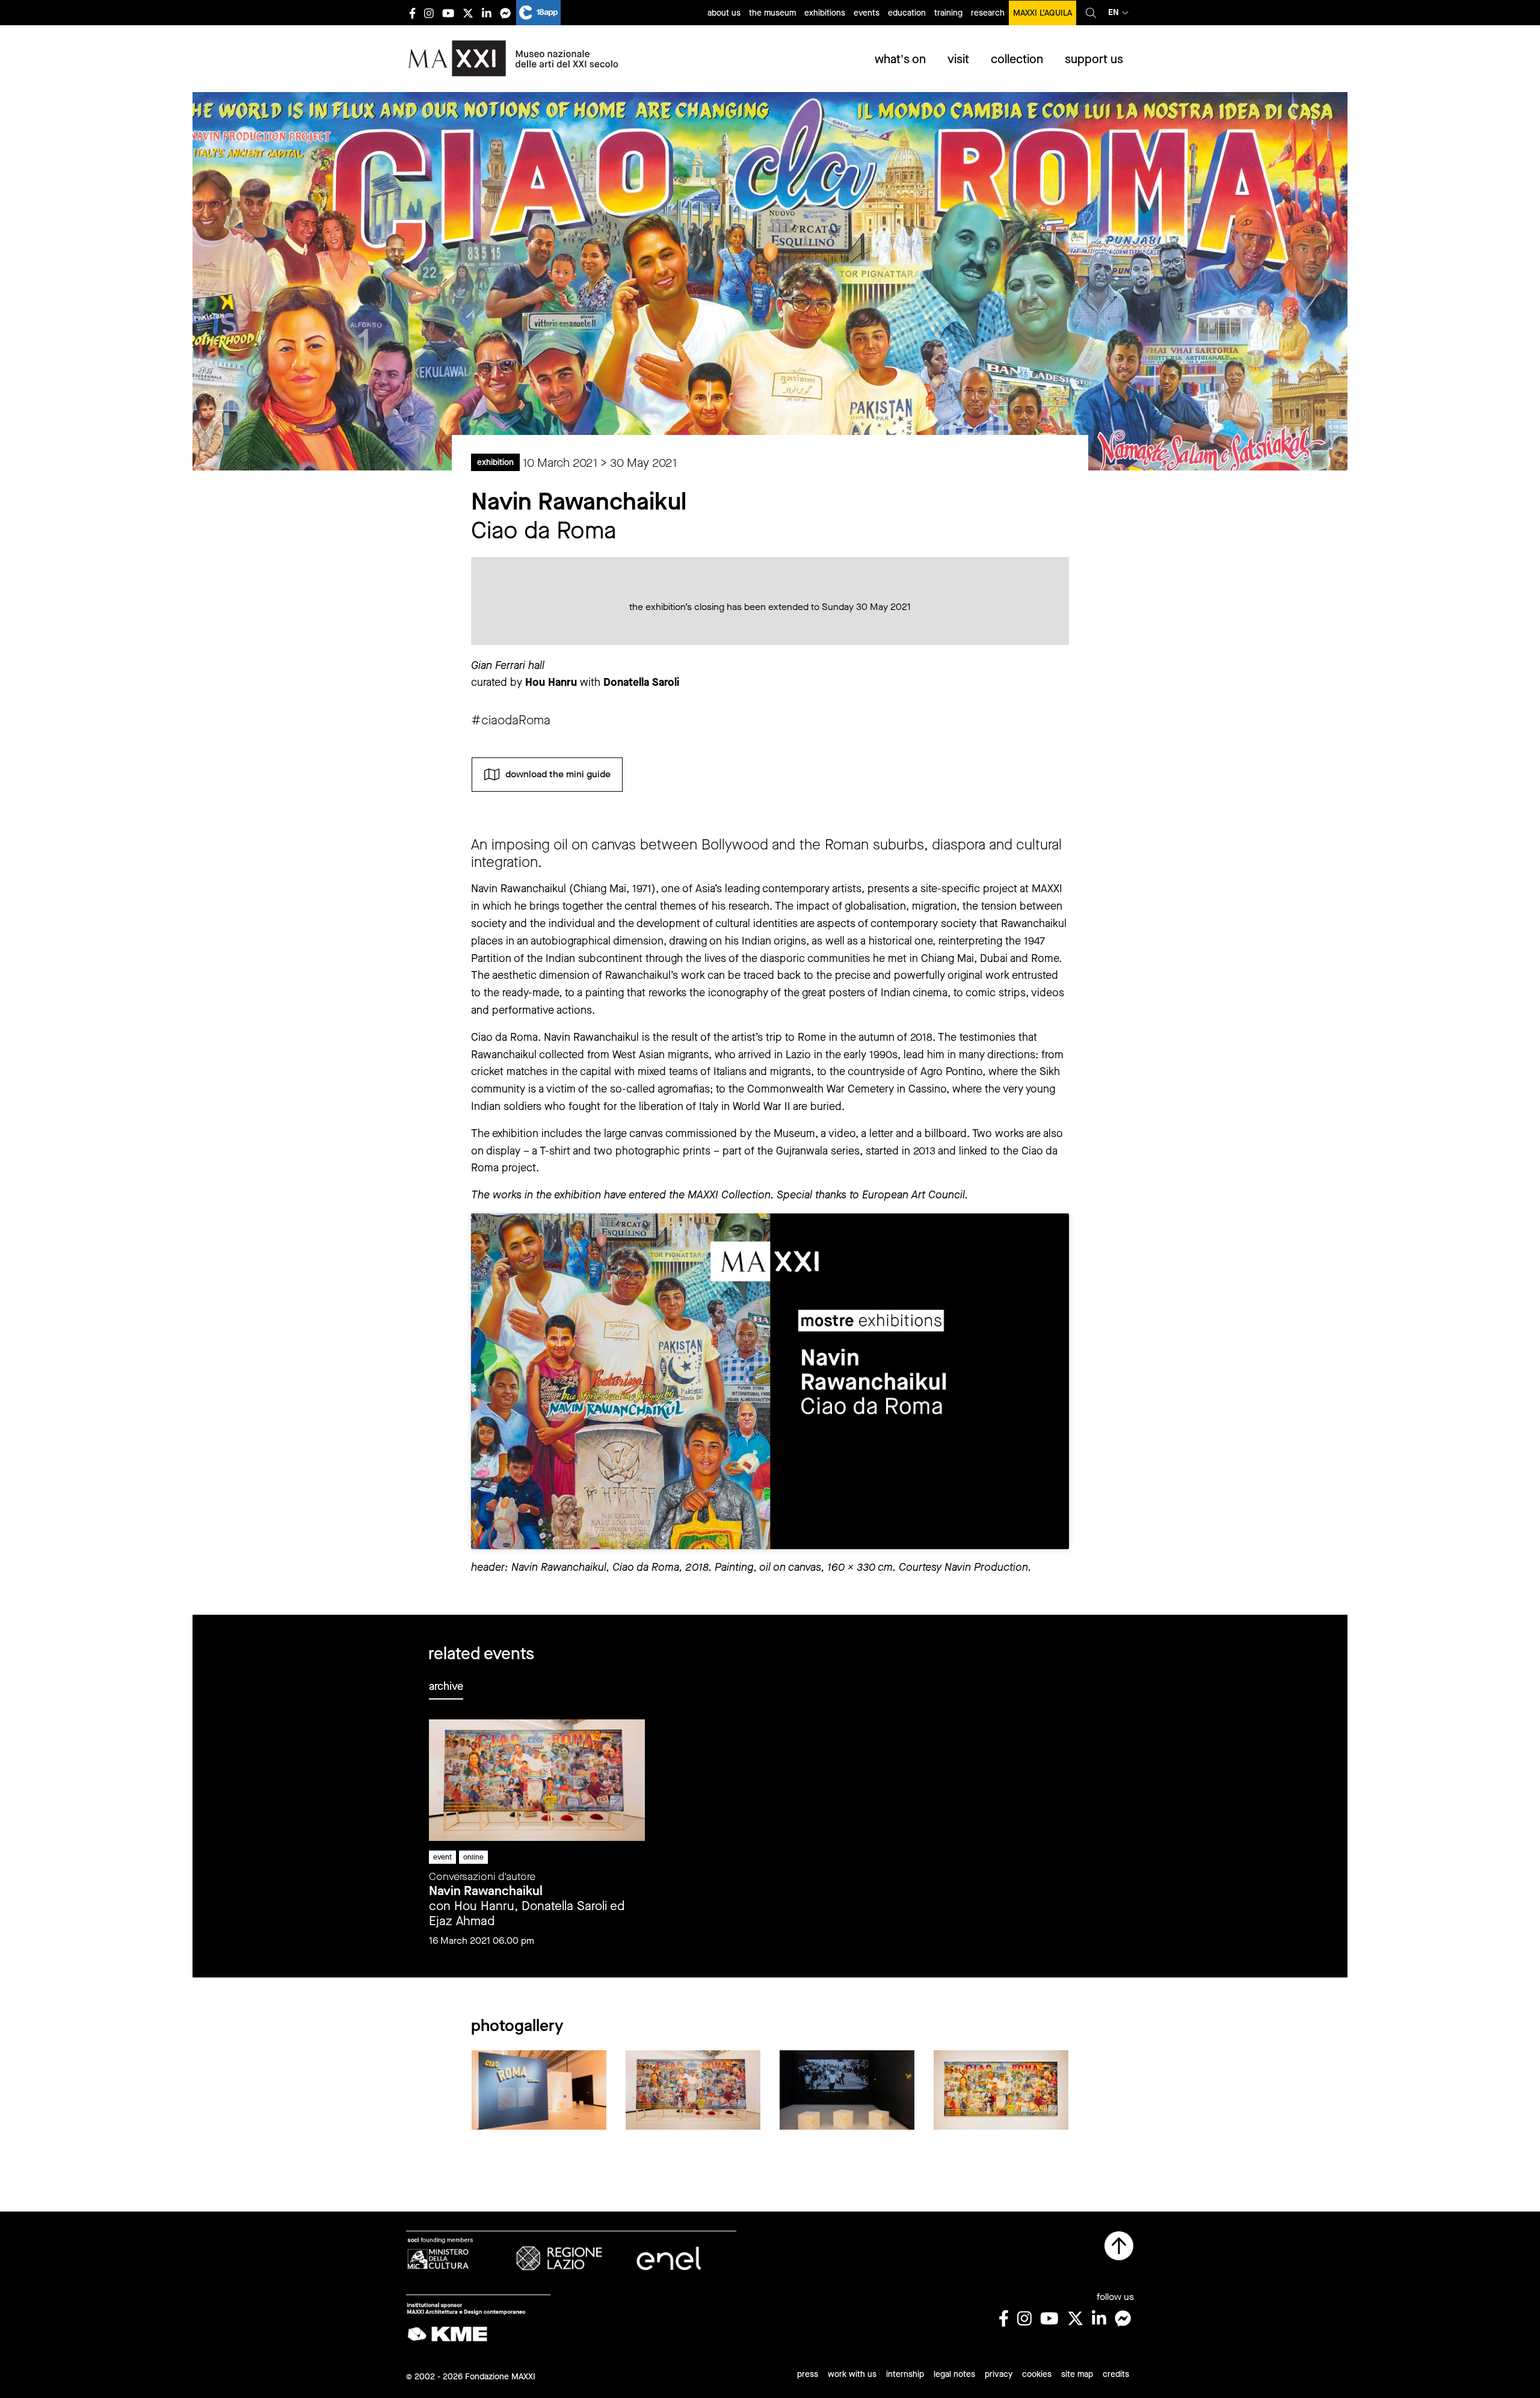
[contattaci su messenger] (505, 13)
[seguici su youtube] (448, 13)
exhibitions (825, 13)
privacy (999, 2374)
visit (958, 59)
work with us (852, 2374)
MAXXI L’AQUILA (1043, 13)
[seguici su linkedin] (487, 13)
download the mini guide (558, 774)
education (907, 13)
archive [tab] (446, 1686)
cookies (1037, 2374)
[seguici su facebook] (412, 13)
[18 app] (538, 13)
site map (1077, 2374)
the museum (772, 13)
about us (724, 13)
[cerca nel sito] (1091, 13)
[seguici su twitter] (468, 13)
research (988, 13)
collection (1017, 59)
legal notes (954, 2374)
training (948, 13)
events (867, 13)
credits (1116, 2374)
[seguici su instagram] (429, 13)
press (808, 2374)
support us (1094, 59)
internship (905, 2374)
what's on (900, 59)
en (1113, 12)
